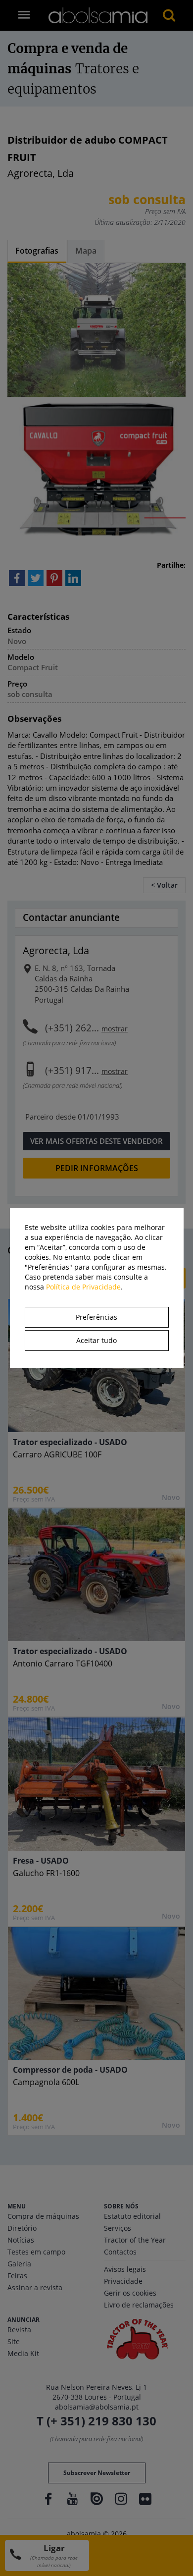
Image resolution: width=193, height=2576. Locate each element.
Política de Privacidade (83, 1287)
